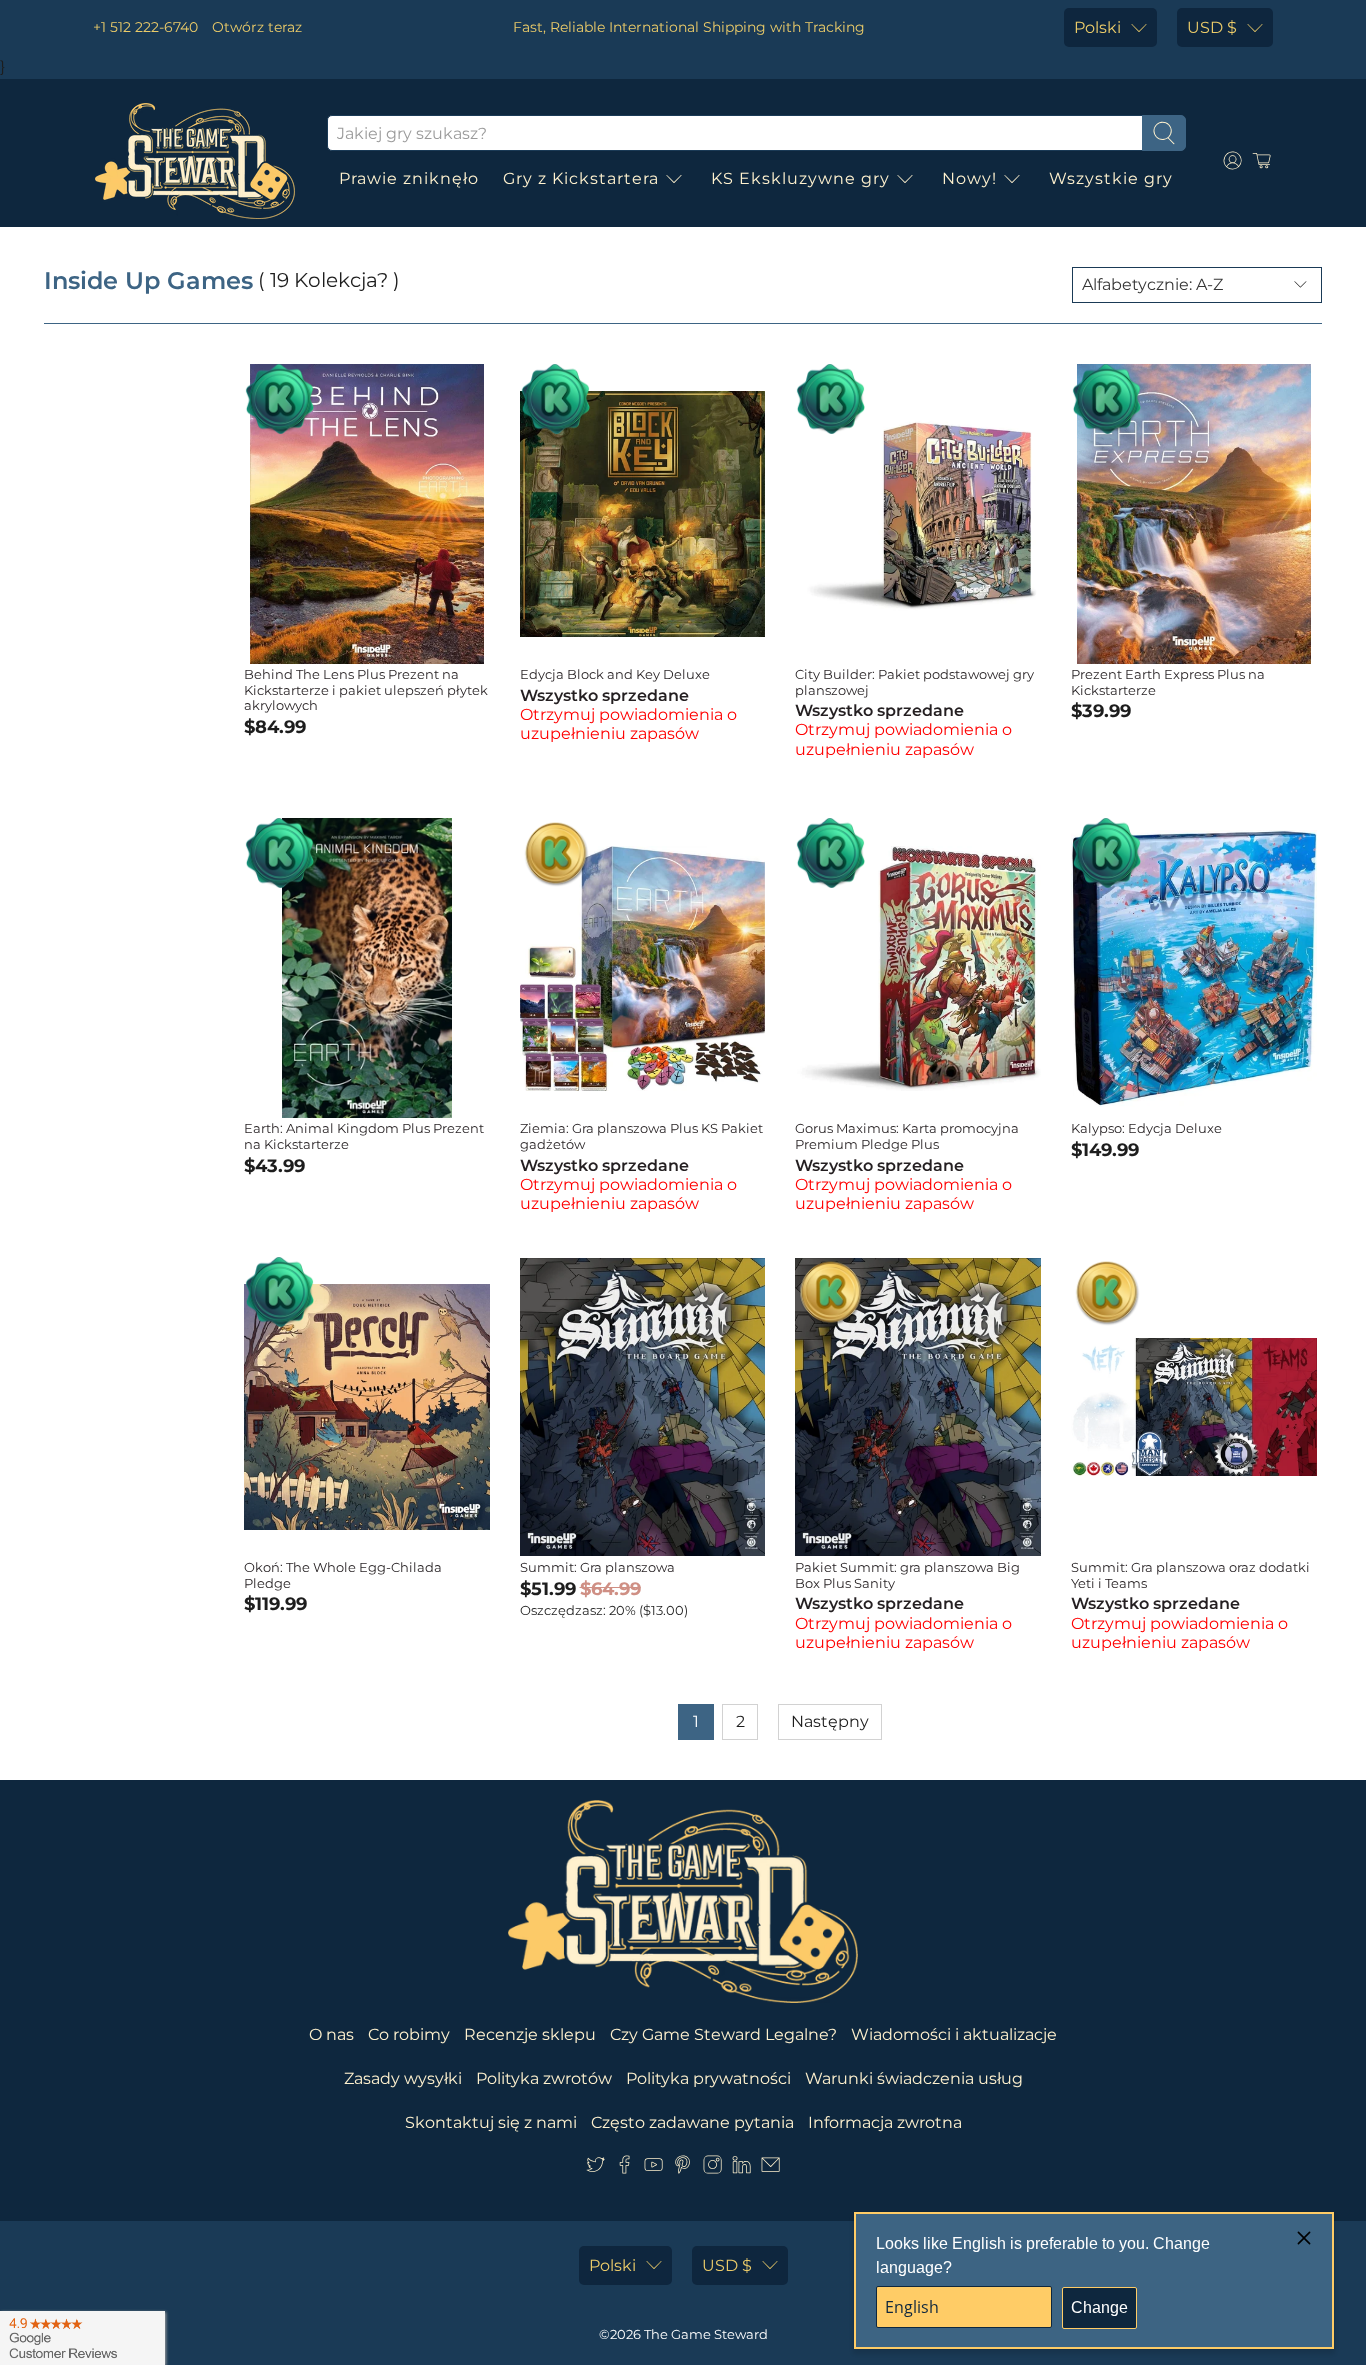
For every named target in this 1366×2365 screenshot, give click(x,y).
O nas (331, 2034)
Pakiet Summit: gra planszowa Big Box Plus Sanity (907, 1575)
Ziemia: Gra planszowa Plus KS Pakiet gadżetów (641, 1136)
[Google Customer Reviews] (82, 2338)
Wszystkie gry (1111, 178)
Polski (1097, 27)
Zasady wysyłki (403, 2078)
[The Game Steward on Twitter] (595, 2168)
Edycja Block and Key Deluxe (615, 674)
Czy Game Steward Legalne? (723, 2034)
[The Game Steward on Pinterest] (682, 2168)
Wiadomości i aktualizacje (954, 2034)
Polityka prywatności (708, 2078)
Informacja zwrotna (885, 2122)
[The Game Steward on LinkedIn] (741, 2168)
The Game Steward (706, 2334)
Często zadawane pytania (692, 2122)
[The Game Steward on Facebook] (624, 2168)
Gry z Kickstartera (581, 178)
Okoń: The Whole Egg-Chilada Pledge (343, 1575)
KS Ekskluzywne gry (800, 178)
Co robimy (409, 2034)
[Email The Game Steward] (770, 2168)
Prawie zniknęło (409, 178)
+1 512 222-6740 (145, 27)
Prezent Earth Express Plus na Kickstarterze (1168, 682)
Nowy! (969, 178)
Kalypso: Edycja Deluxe (1146, 1128)
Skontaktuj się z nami (491, 2122)
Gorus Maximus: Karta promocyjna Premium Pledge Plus (907, 1136)
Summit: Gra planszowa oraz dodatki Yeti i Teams (1190, 1575)
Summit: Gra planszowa (597, 1567)
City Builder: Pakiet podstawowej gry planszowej (914, 682)
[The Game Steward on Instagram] (712, 2168)
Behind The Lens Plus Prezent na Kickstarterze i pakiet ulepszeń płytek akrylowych (366, 689)
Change (1099, 2307)
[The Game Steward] (195, 161)
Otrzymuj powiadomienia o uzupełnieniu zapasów (628, 724)
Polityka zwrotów (544, 2078)
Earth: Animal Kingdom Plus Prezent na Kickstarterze (364, 1136)
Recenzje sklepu (530, 2034)
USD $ (1212, 27)
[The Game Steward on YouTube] (653, 2168)
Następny (830, 1721)
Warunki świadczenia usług (914, 2078)
